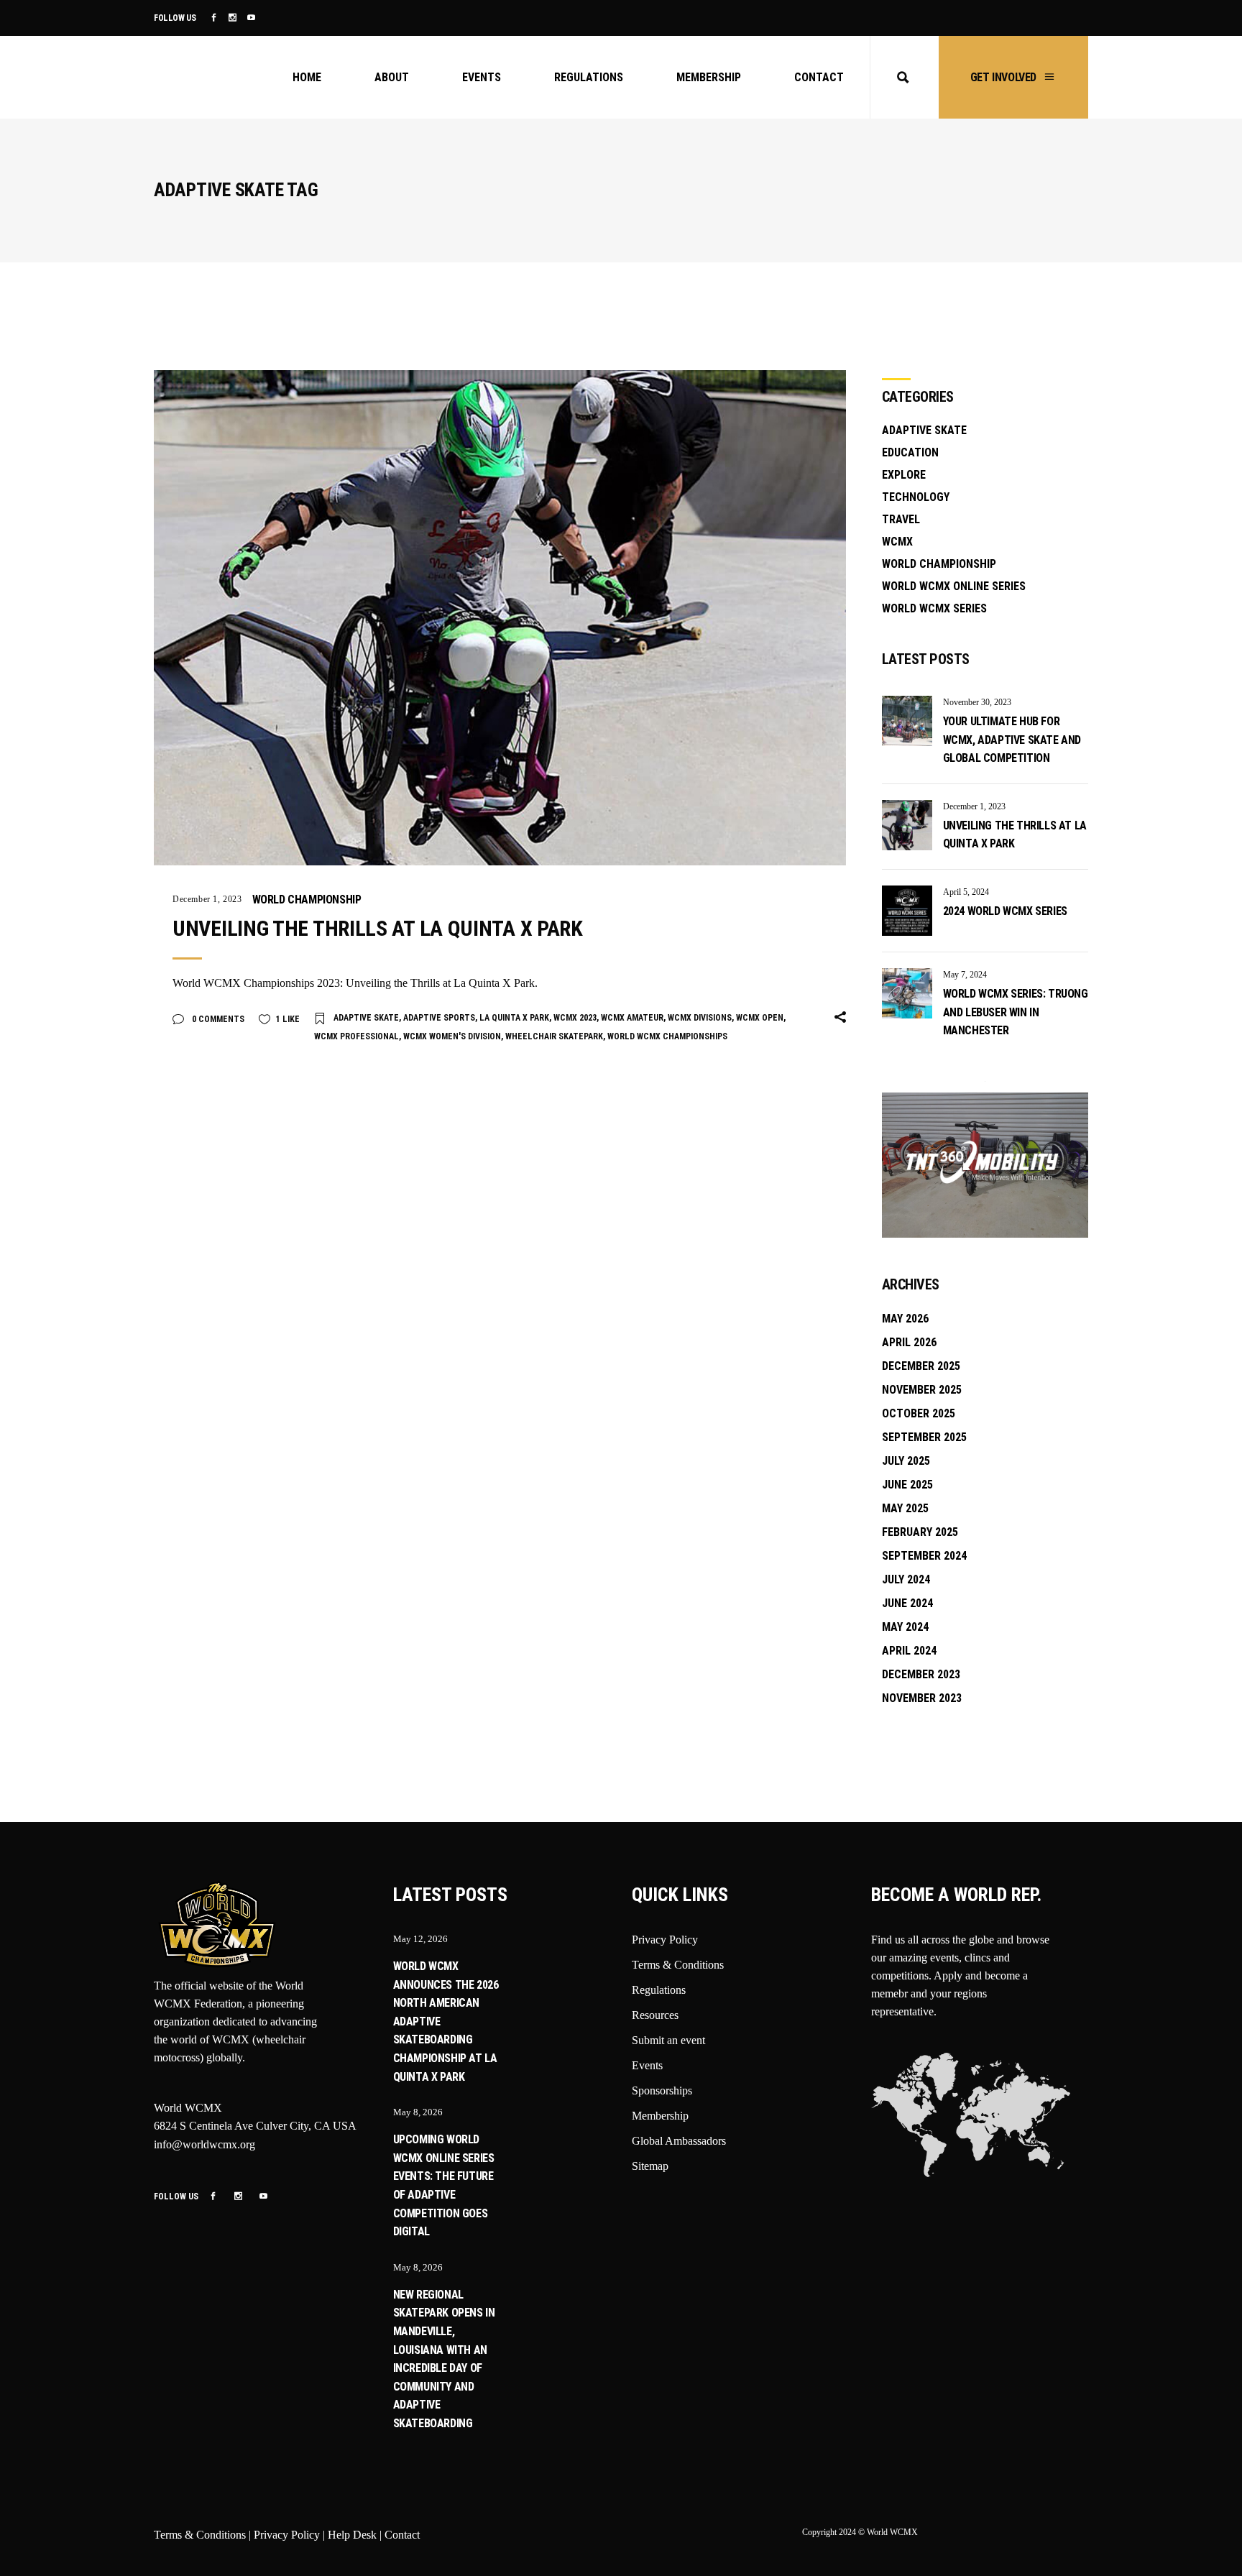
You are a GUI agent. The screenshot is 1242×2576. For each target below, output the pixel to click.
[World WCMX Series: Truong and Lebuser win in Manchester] (907, 993)
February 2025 (920, 1532)
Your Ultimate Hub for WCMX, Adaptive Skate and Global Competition (1012, 740)
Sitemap (650, 2166)
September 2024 (924, 1556)
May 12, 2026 (420, 1939)
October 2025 (919, 1413)
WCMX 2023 (575, 1018)
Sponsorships (662, 2090)
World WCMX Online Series (954, 586)
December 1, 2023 (207, 899)
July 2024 (906, 1579)
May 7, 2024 (965, 975)
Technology (916, 497)
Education (910, 452)
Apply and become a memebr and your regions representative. (949, 1993)
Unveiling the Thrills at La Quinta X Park (378, 928)
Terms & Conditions (678, 1965)
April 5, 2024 (966, 892)
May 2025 (905, 1508)
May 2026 (905, 1319)
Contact (402, 2535)
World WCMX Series (934, 608)
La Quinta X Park (514, 1018)
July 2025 (906, 1461)
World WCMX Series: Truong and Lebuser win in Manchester (1016, 1012)
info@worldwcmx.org (204, 2144)
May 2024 (905, 1627)
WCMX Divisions (700, 1018)
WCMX (897, 542)
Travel (901, 519)
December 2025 (921, 1366)
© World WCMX (888, 2532)
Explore (904, 475)
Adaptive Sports (439, 1018)
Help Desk (352, 2535)
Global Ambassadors (679, 2141)
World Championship (307, 900)
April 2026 (909, 1342)
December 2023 (921, 1674)
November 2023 (922, 1698)
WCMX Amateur (632, 1018)
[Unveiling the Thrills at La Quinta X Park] (500, 618)
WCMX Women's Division (452, 1036)
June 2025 (907, 1485)
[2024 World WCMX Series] (907, 911)
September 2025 (924, 1437)
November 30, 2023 (977, 702)
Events (647, 2065)
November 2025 (922, 1390)
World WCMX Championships (667, 1036)
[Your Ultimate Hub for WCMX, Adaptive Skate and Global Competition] (907, 721)
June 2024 (907, 1603)
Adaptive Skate (366, 1018)
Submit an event (668, 2040)
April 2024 (909, 1651)
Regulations (659, 1990)
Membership (660, 2116)
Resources (655, 2015)
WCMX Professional (356, 1036)
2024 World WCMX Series (1005, 911)
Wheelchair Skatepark (554, 1036)
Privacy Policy (665, 1940)
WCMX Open (760, 1018)
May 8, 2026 (418, 2112)
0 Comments (217, 1019)
